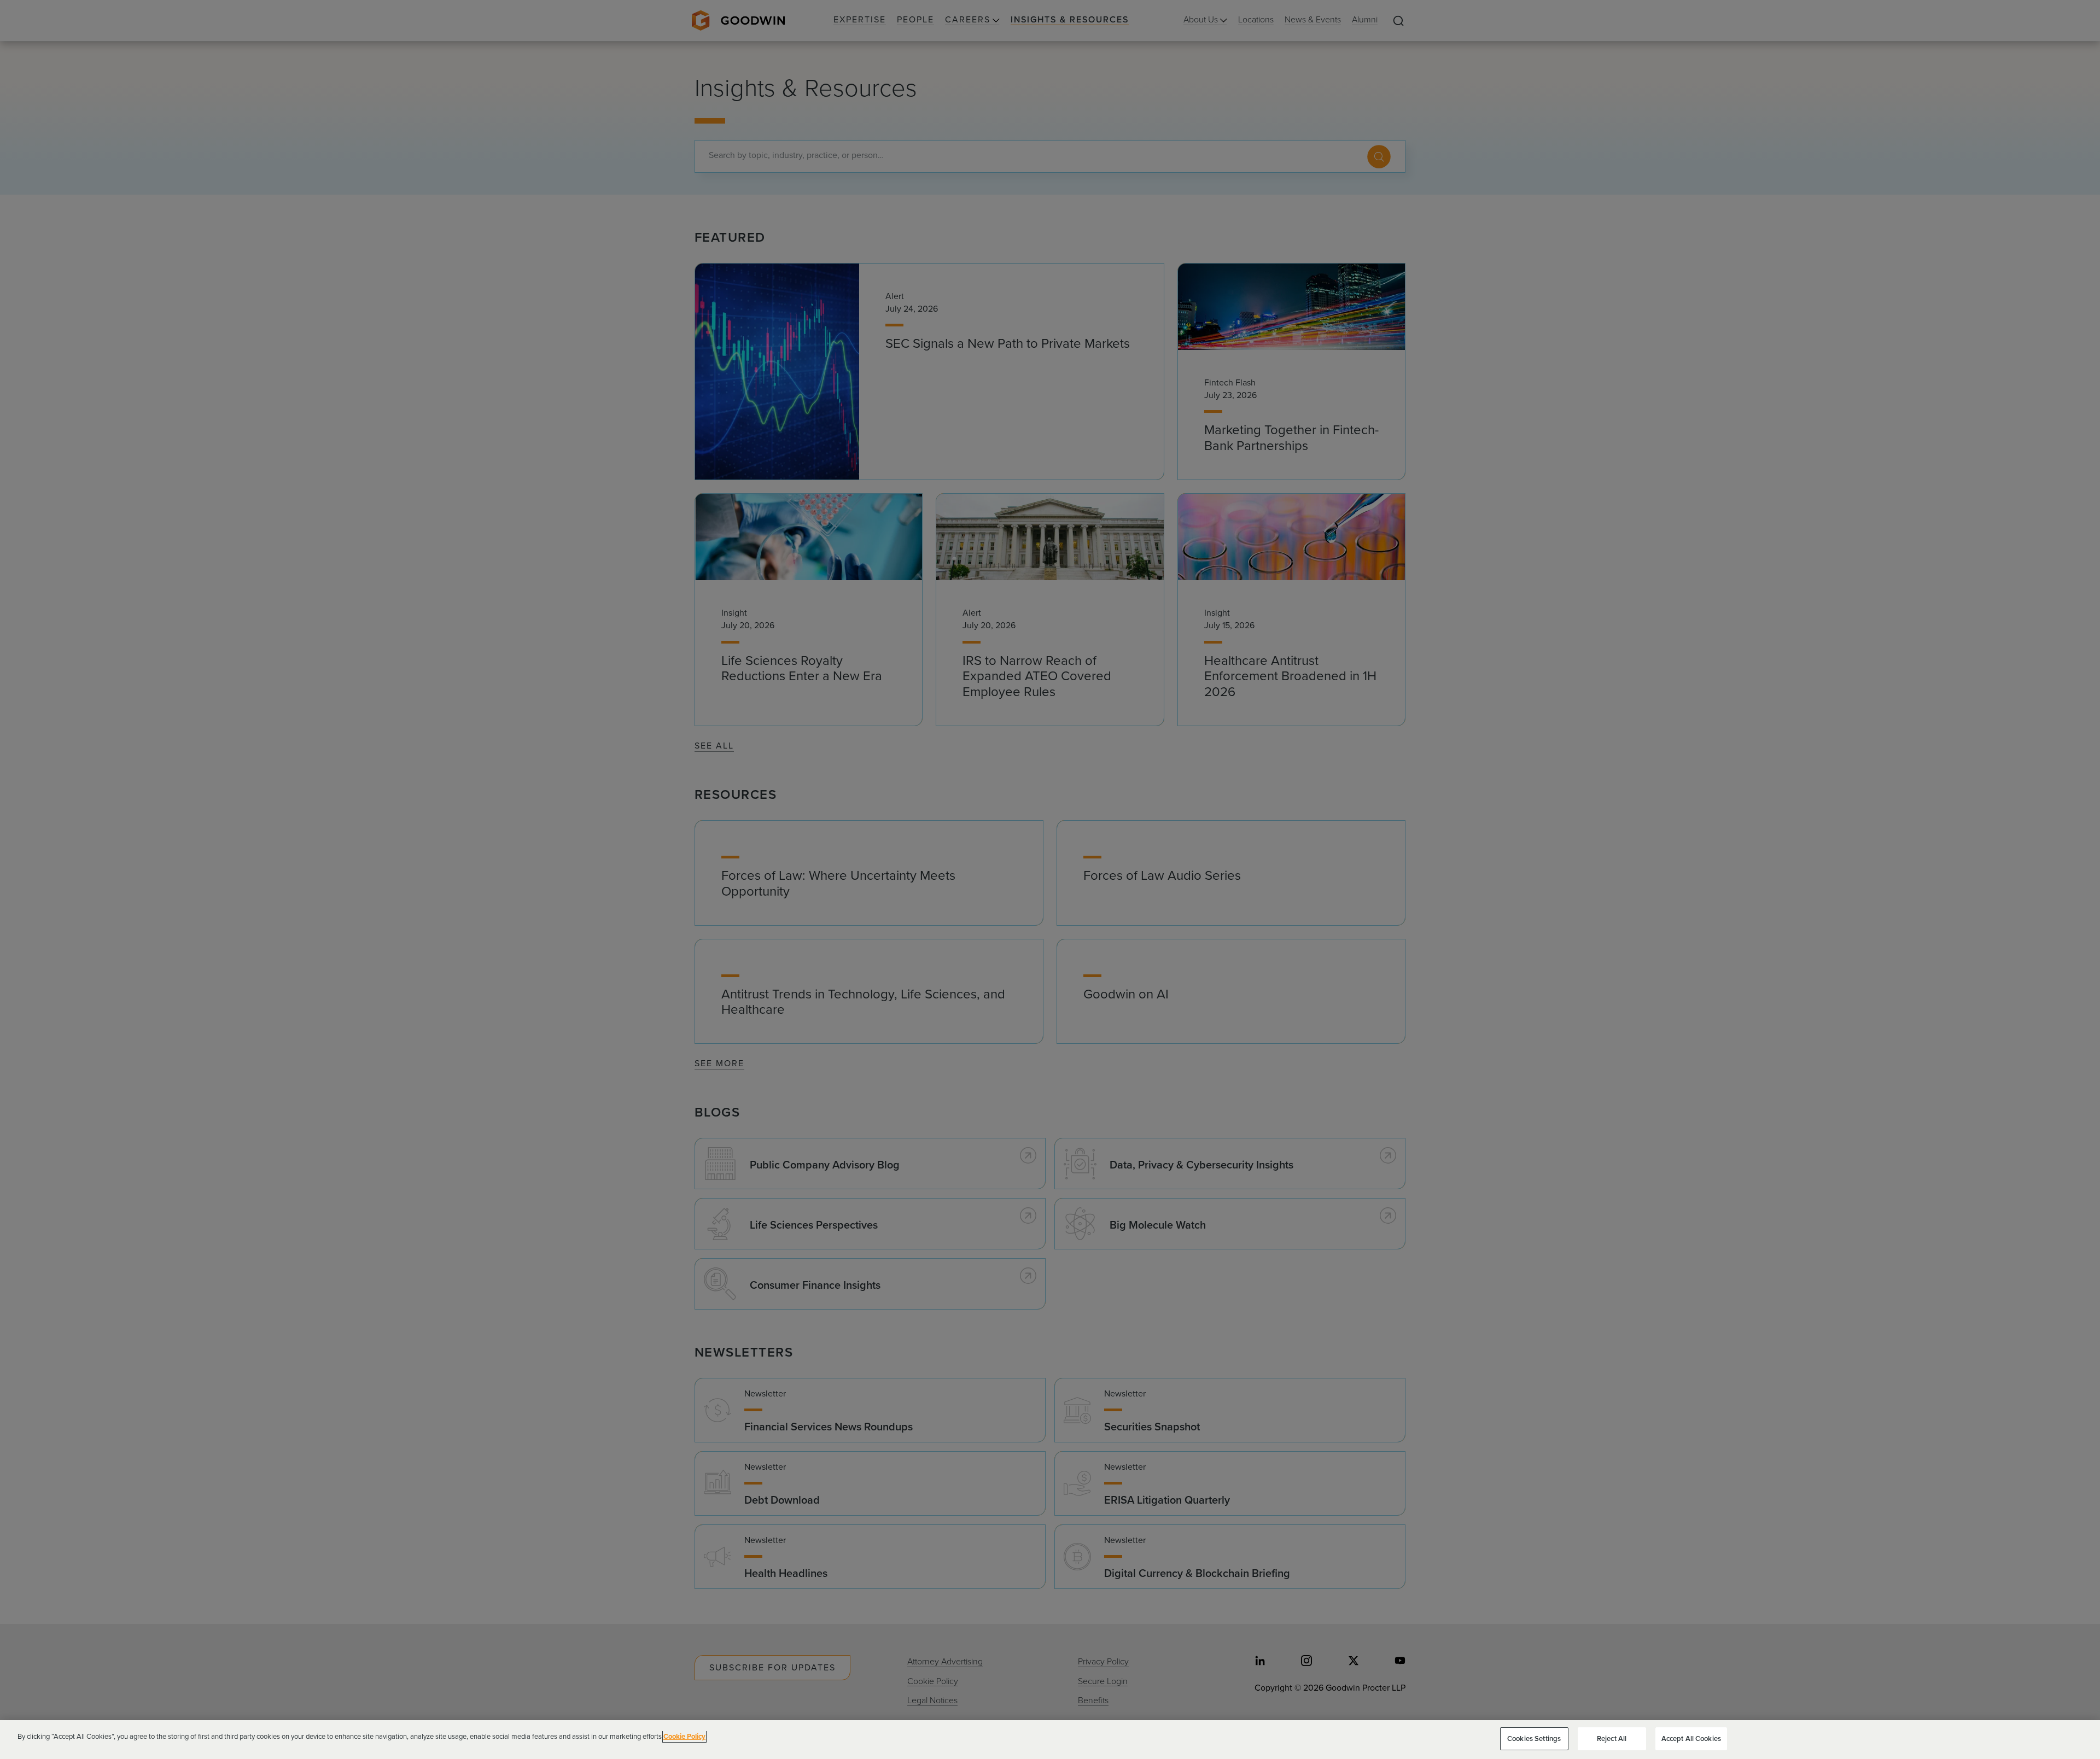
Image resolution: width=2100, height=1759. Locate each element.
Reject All (1612, 1738)
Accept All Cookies (1691, 1738)
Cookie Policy (684, 1736)
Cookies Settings (1534, 1738)
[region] (1050, 1740)
